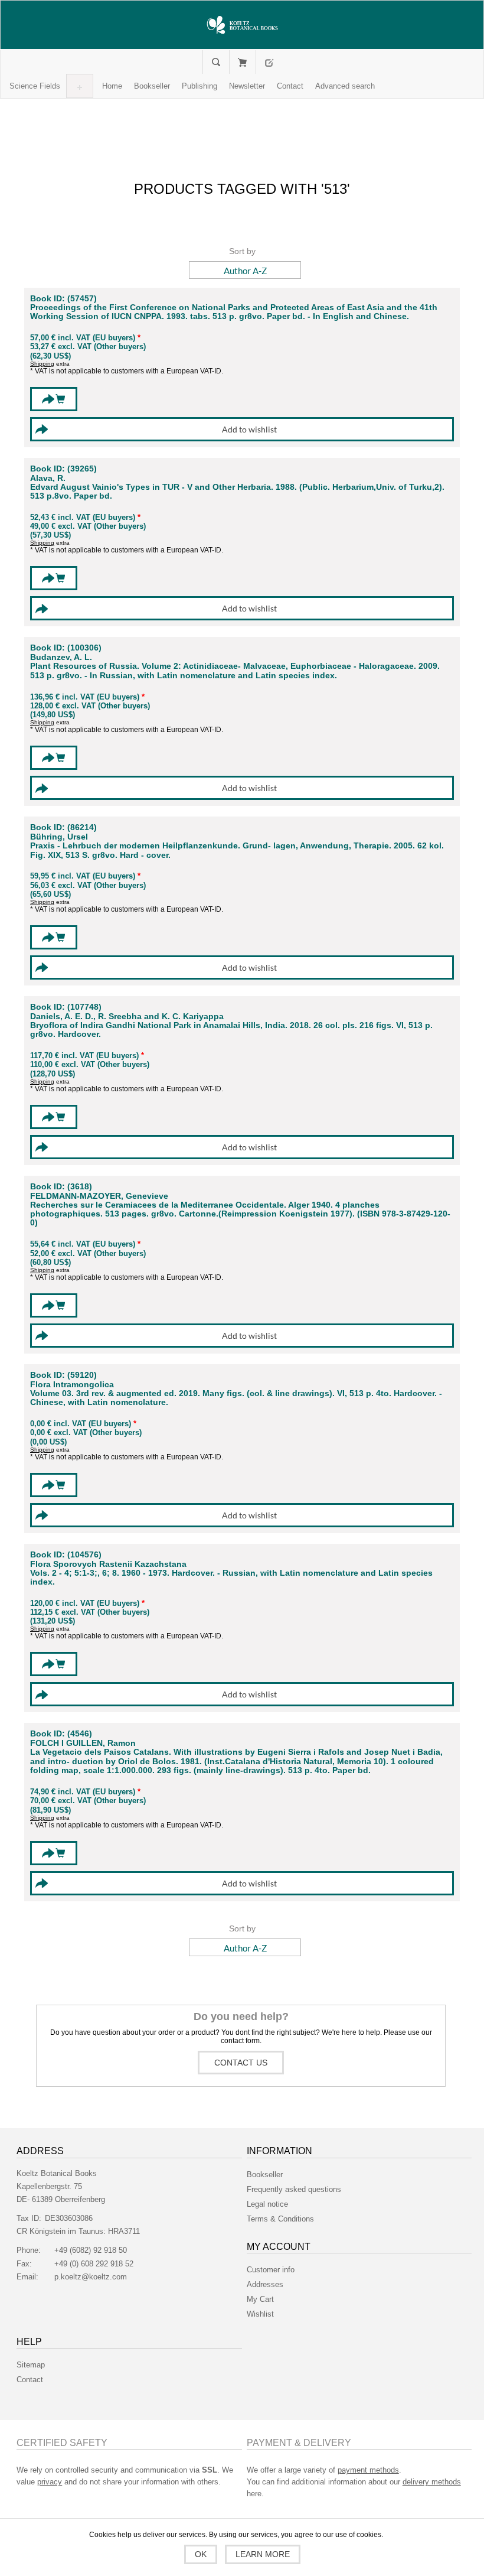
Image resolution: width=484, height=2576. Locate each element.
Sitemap (31, 2365)
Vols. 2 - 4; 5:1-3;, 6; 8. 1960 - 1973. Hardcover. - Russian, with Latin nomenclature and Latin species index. (231, 1578)
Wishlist (260, 2314)
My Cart (242, 62)
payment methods (368, 2470)
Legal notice (267, 2204)
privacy (50, 2482)
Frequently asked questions (294, 2189)
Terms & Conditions (280, 2219)
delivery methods (432, 2482)
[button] (35, 86)
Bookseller (265, 2175)
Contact (30, 2380)
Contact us (241, 2063)
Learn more (263, 2554)
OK (201, 2554)
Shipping (42, 364)
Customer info (271, 2270)
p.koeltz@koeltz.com (91, 2277)
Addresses (265, 2284)
